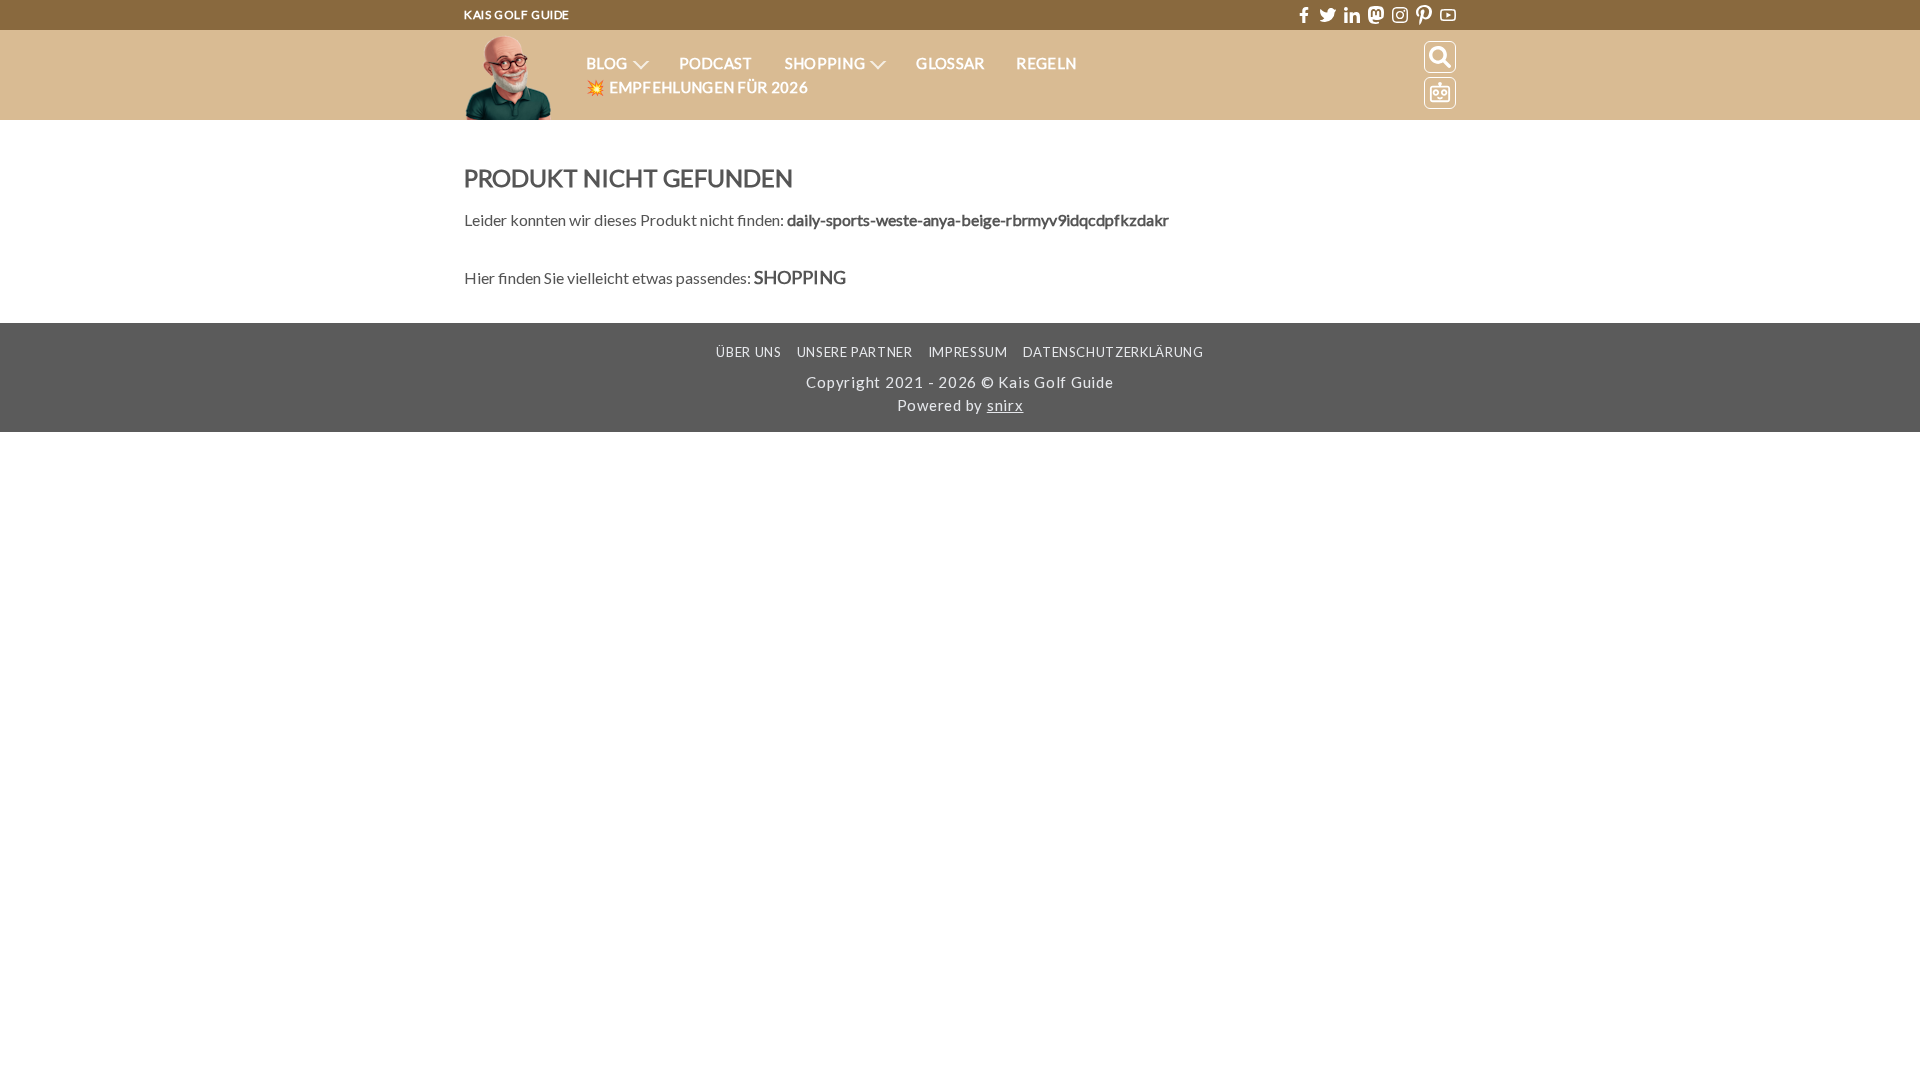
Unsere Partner (855, 352)
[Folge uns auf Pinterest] (1424, 15)
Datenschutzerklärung (1113, 352)
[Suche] (1440, 57)
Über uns (748, 352)
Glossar (950, 63)
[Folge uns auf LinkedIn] (1352, 15)
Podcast (716, 63)
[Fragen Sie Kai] (1440, 93)
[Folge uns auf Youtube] (1448, 15)
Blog (608, 63)
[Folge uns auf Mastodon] (1376, 14)
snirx (1005, 405)
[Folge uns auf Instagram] (1400, 15)
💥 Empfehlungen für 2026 (697, 87)
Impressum (968, 352)
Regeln (1046, 63)
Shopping (827, 63)
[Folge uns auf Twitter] (1328, 15)
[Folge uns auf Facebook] (1304, 15)
